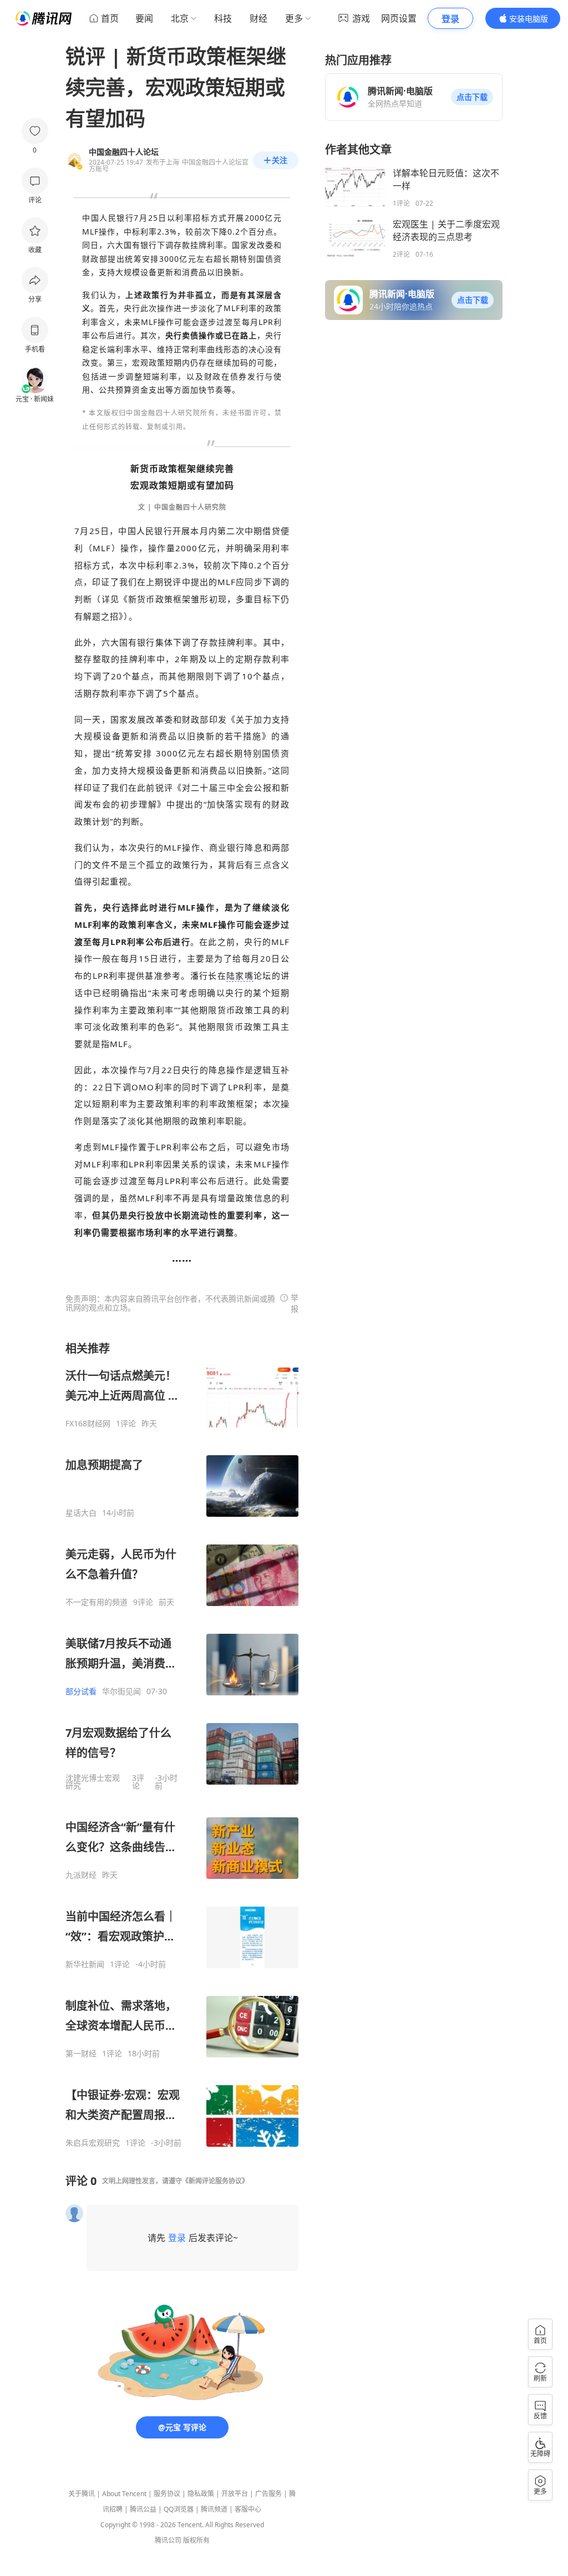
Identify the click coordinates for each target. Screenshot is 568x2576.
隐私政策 (201, 2494)
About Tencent (124, 2494)
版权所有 (196, 2540)
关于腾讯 (82, 2494)
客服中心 (248, 2509)
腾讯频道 (214, 2509)
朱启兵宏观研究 (93, 2143)
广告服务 (268, 2494)
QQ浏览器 (179, 2509)
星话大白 (81, 1513)
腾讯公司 (168, 2540)
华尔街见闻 (121, 1691)
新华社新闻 (85, 1964)
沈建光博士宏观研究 (93, 1782)
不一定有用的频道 (97, 1602)
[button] (472, 97)
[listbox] (182, 1744)
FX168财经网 (88, 1424)
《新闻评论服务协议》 (215, 2181)
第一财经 (81, 2054)
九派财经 (81, 1875)
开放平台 (235, 2494)
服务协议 (167, 2494)
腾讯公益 (143, 2509)
